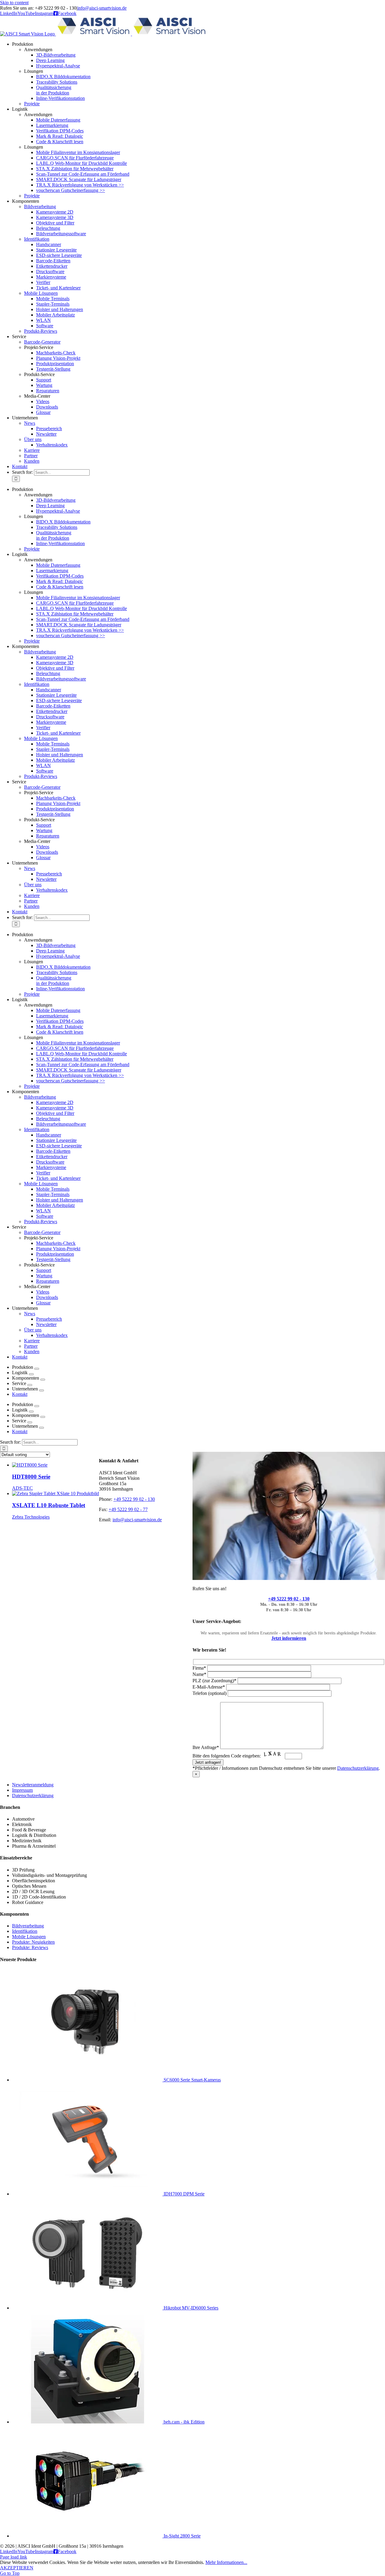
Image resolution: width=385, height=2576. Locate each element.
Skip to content (14, 3)
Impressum (22, 1790)
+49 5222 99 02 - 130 (289, 1599)
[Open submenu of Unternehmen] (42, 1390)
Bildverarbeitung (28, 1926)
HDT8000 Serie (31, 1477)
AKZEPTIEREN (17, 2568)
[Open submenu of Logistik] (31, 1374)
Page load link (14, 2557)
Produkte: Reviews (30, 1947)
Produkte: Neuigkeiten (33, 1942)
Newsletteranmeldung (33, 1785)
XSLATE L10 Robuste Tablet (49, 1505)
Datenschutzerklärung (358, 1768)
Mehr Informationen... (226, 2562)
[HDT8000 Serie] (30, 1465)
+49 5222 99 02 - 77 (128, 1509)
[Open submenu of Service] (30, 1385)
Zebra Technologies (31, 1517)
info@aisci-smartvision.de (102, 8)
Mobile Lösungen (29, 1937)
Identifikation (25, 1931)
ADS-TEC (22, 1488)
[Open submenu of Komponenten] (43, 1380)
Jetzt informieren (289, 1638)
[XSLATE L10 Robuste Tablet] (55, 1493)
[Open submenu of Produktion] (37, 1369)
